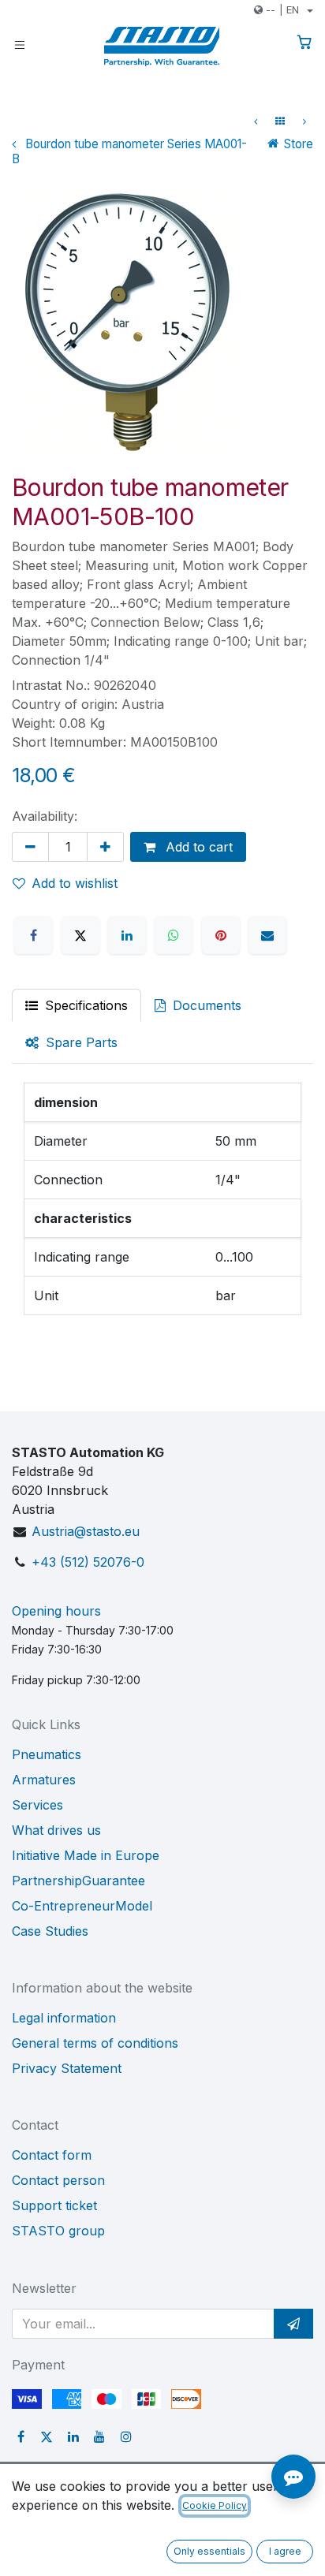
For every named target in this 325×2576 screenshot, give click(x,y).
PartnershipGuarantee (78, 1881)
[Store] (280, 121)
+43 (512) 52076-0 (88, 1562)
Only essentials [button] (209, 2551)
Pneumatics (47, 1754)
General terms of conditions (95, 2043)
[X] (80, 935)
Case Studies (50, 1931)
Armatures (44, 1780)
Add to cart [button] (197, 847)
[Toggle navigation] (20, 44)
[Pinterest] (221, 935)
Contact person (58, 2180)
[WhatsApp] (174, 935)
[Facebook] (33, 935)
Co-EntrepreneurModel (82, 1906)
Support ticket (54, 2205)
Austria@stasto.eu (86, 1531)
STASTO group (58, 2231)
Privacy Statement (67, 2068)
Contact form (52, 2155)
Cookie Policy (215, 2505)
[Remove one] (30, 847)
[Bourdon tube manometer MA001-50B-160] (304, 121)
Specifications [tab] (84, 1005)
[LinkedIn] (127, 935)
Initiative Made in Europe (86, 1855)
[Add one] (105, 847)
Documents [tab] (205, 1005)
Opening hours (56, 1611)
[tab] (71, 1042)
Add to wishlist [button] (75, 883)
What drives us (56, 1830)
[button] (293, 2324)
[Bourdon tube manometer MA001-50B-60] (256, 121)
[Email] (267, 935)
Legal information (64, 2018)
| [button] (282, 9)
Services (37, 1805)
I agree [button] (285, 2551)
